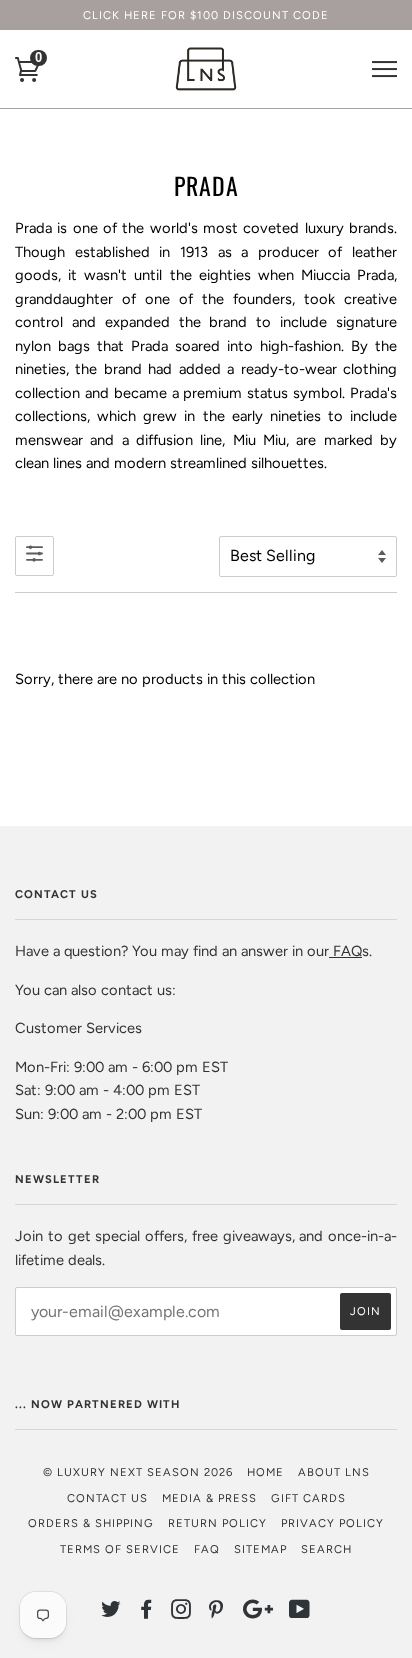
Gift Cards (308, 1498)
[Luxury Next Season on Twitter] (111, 1613)
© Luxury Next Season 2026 (138, 1472)
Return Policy (217, 1523)
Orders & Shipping (91, 1523)
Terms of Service (120, 1549)
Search (326, 1549)
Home (265, 1472)
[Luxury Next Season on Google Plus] (258, 1613)
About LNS (334, 1472)
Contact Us (107, 1498)
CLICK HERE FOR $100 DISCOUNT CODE (206, 15)
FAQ (345, 951)
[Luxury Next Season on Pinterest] (216, 1613)
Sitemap (260, 1549)
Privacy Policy (332, 1523)
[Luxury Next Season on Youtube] (300, 1613)
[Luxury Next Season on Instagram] (181, 1613)
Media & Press (209, 1498)
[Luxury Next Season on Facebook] (146, 1613)
